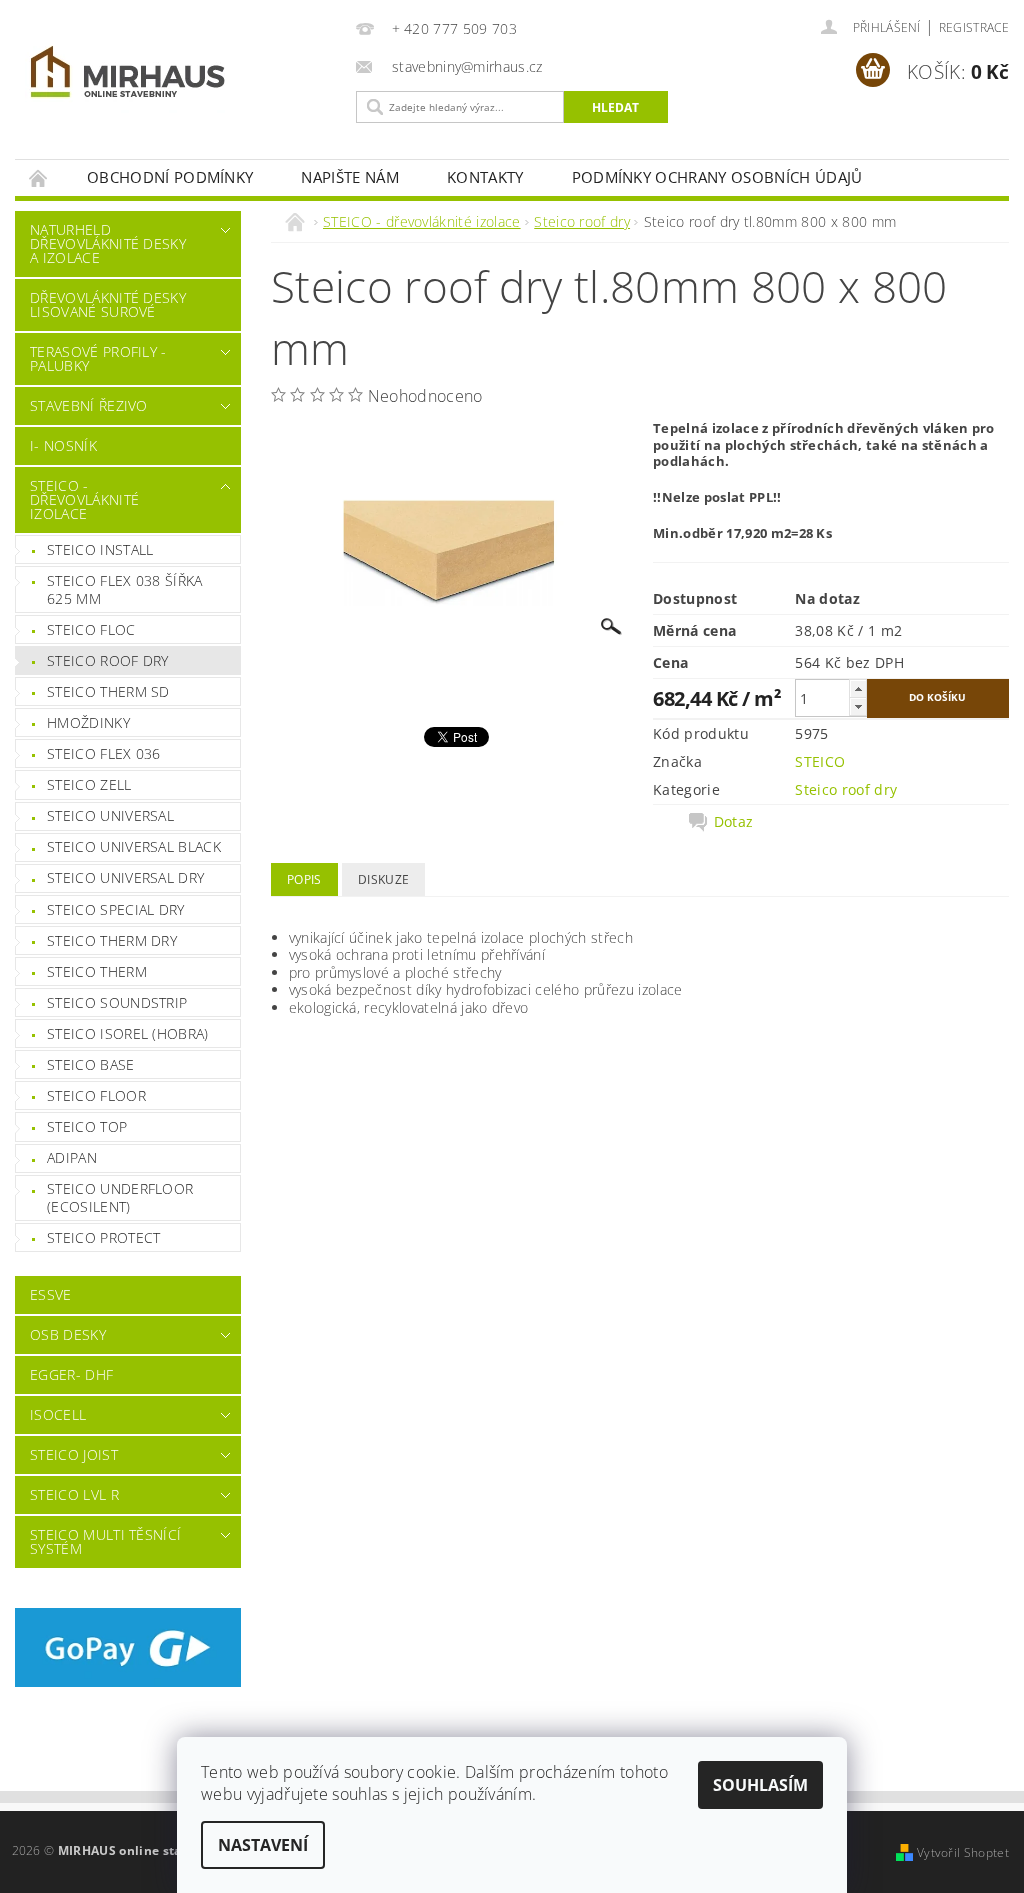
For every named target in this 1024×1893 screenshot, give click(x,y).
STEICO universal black (134, 846)
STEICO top (87, 1126)
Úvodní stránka (39, 177)
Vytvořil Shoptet (963, 1852)
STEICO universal (110, 815)
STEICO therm (97, 971)
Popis (304, 879)
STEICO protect (103, 1237)
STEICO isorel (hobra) (128, 1033)
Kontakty (485, 177)
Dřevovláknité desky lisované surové (108, 304)
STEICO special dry (116, 909)
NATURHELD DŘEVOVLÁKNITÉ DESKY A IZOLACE (108, 243)
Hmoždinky (88, 722)
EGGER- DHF (71, 1374)
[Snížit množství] (858, 706)
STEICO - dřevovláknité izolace (84, 499)
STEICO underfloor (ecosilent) (120, 1197)
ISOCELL (58, 1414)
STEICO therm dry (112, 940)
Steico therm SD (108, 691)
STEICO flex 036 (104, 753)
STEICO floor (96, 1095)
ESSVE (51, 1294)
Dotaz (734, 822)
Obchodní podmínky (170, 177)
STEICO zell (89, 784)
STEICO (820, 761)
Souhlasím (760, 1785)
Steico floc (91, 629)
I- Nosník (63, 445)
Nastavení (263, 1845)
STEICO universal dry (125, 877)
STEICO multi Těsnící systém (105, 1541)
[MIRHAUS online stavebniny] (180, 75)
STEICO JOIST (74, 1454)
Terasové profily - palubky (98, 358)
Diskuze (383, 879)
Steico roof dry (108, 660)
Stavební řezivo (89, 405)
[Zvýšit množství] (858, 688)
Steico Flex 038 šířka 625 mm (125, 589)
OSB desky (68, 1334)
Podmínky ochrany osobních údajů (717, 177)
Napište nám (350, 177)
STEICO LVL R (74, 1494)
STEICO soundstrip (117, 1002)
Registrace (974, 27)
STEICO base (91, 1064)
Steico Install (100, 549)
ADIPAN (72, 1157)
